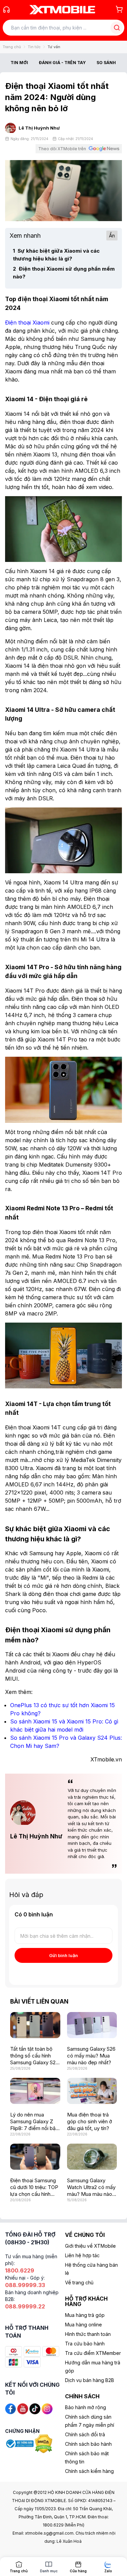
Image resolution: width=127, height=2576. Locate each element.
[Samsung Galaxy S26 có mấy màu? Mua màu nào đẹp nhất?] (92, 2025)
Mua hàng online (83, 2325)
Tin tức (34, 47)
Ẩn (112, 236)
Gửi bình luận (63, 1955)
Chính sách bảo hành (88, 2444)
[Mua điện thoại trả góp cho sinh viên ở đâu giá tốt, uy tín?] (92, 2091)
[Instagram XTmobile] (47, 2408)
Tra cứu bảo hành (85, 2344)
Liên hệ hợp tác (82, 2255)
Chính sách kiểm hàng (89, 2471)
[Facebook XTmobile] (10, 2408)
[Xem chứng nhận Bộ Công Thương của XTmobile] (20, 2443)
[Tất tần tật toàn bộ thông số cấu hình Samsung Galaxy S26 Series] (35, 2025)
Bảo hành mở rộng (86, 2407)
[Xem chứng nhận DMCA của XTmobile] (44, 2443)
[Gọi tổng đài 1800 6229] (6, 9)
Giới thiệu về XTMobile (90, 2246)
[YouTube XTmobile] (23, 2408)
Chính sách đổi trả (85, 2434)
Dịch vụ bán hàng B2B (90, 2380)
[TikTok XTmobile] (35, 2408)
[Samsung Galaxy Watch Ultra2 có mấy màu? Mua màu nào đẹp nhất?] (92, 2157)
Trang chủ (12, 47)
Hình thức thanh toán (88, 2334)
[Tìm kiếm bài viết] (117, 28)
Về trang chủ (79, 2282)
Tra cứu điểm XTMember (93, 2353)
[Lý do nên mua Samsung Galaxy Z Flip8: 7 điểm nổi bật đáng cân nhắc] (35, 2091)
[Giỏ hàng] (119, 9)
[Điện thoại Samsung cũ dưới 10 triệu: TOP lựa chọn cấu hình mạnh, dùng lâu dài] (35, 2157)
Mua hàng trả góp (85, 2315)
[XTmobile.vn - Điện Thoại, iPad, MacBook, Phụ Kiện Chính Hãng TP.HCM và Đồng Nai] (62, 9)
